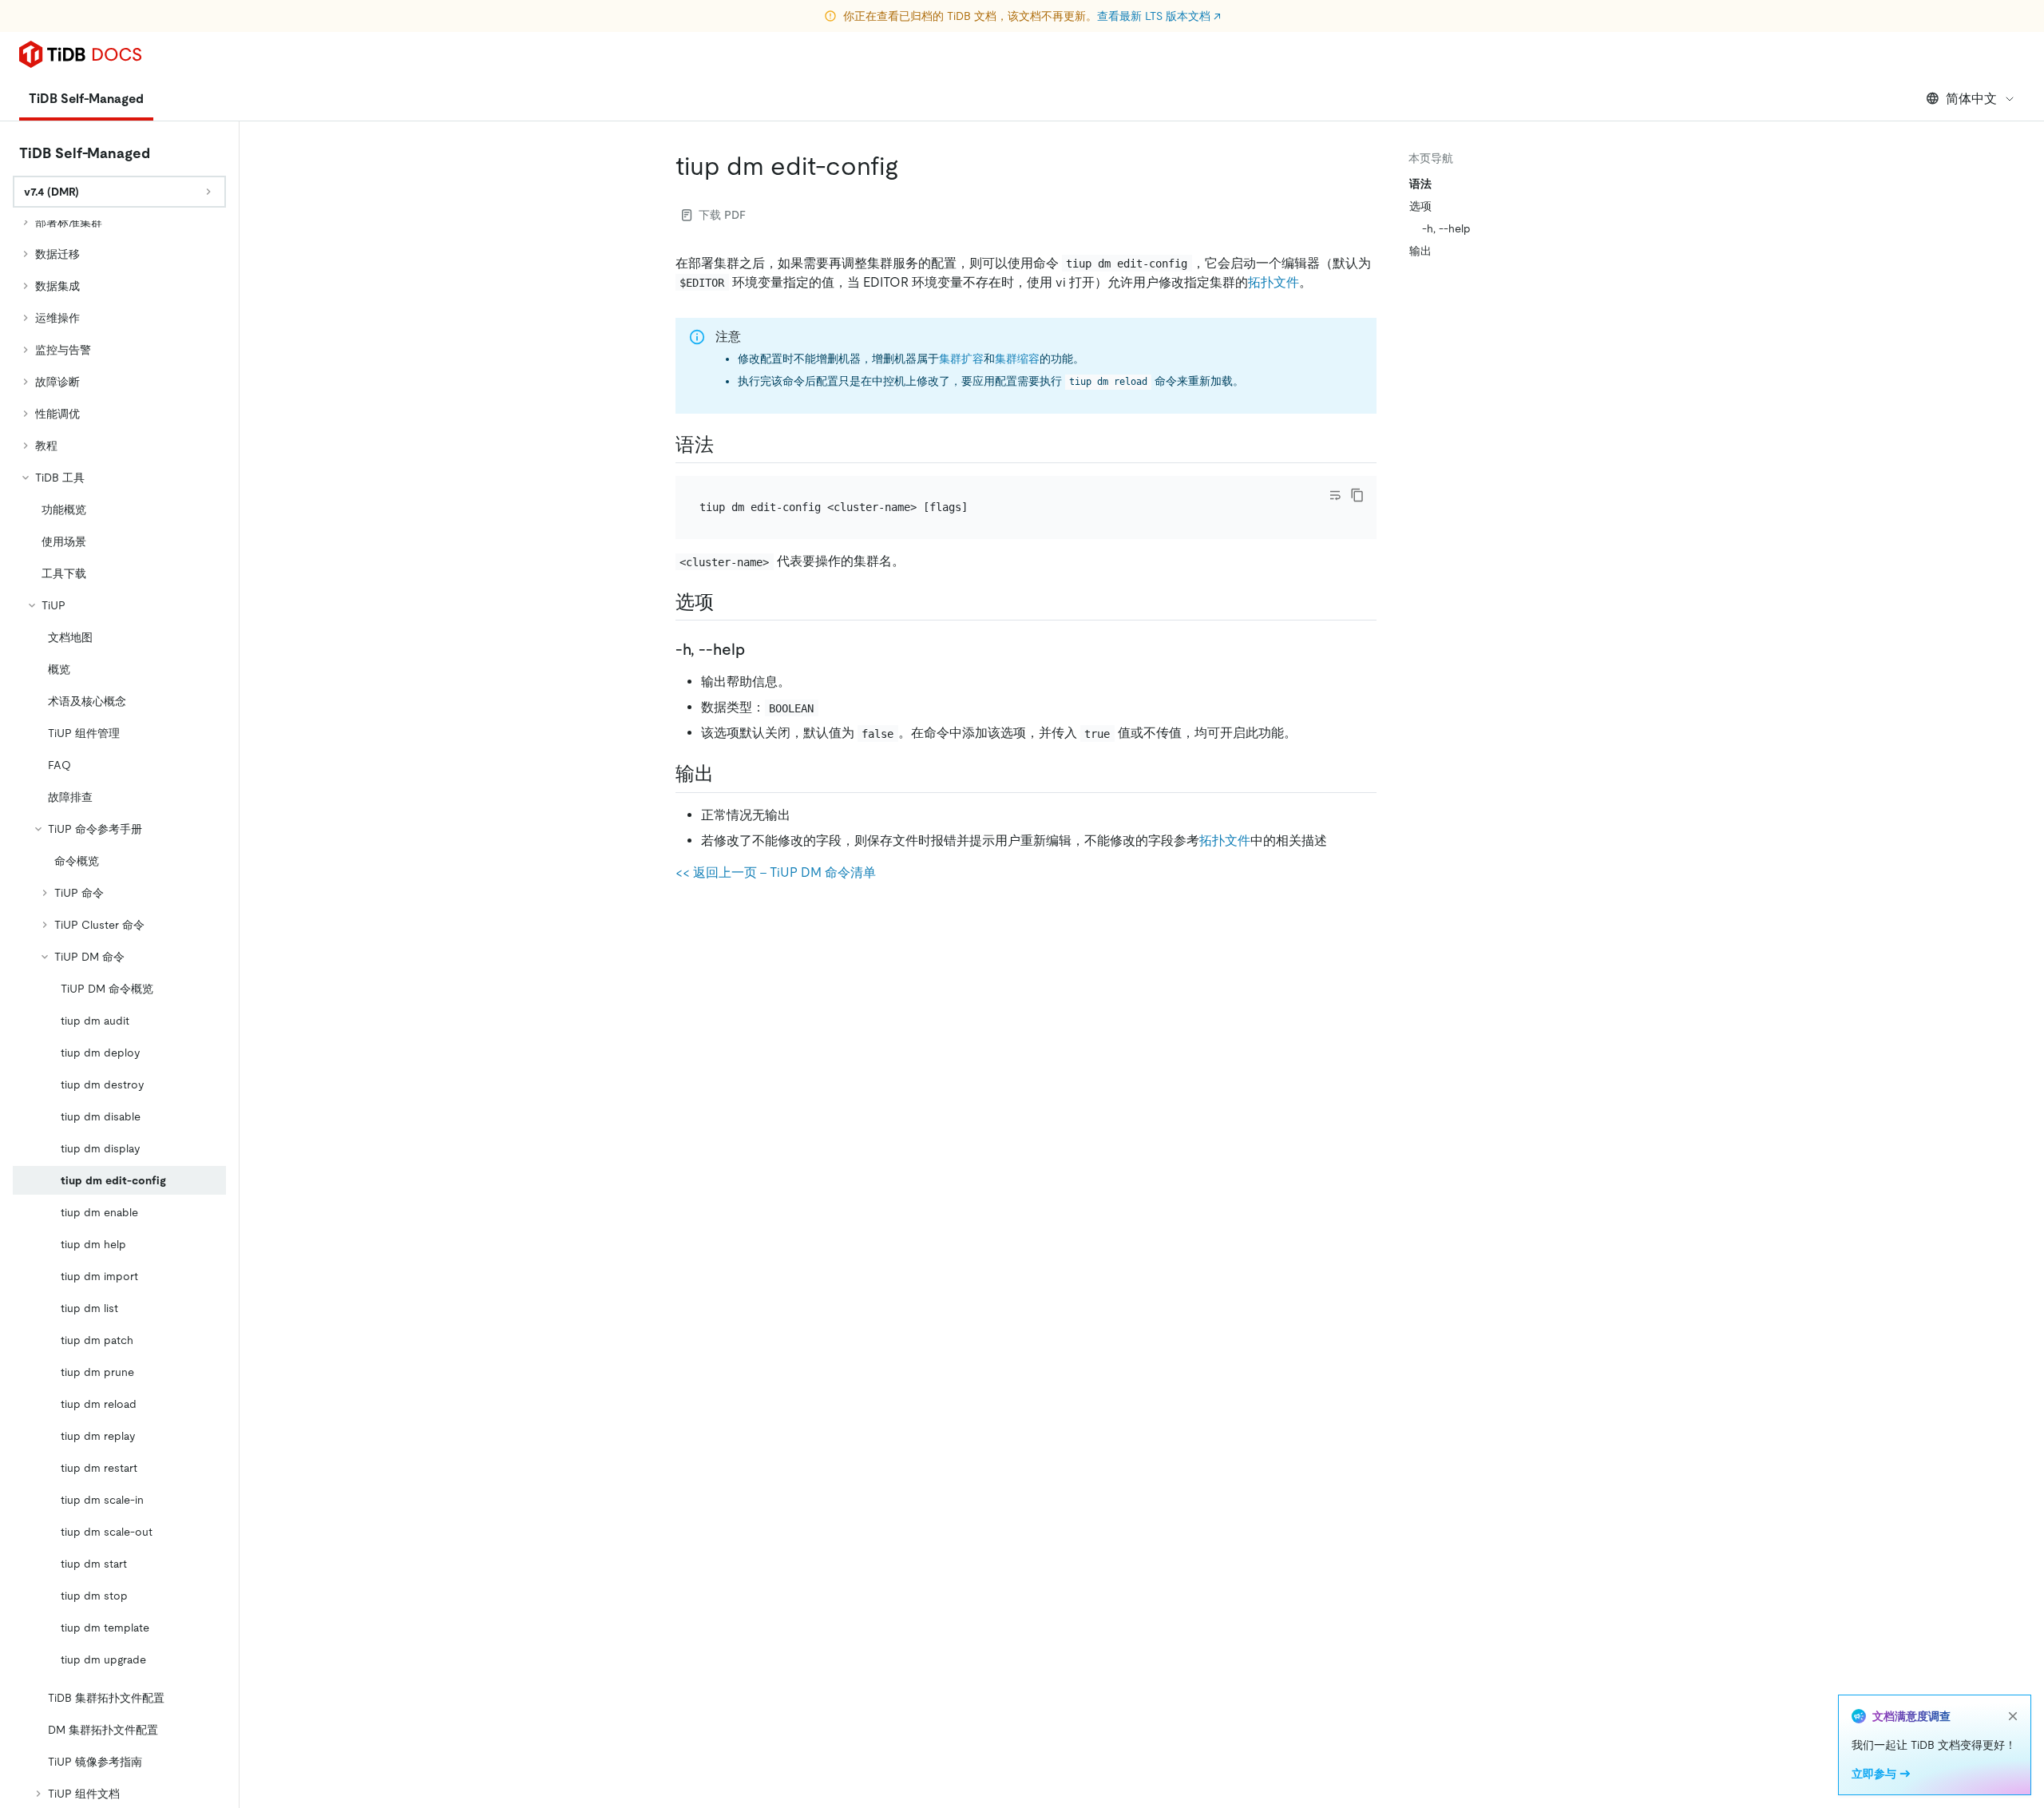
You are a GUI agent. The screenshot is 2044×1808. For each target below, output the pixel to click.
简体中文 (1971, 99)
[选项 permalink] (727, 602)
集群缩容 (1017, 359)
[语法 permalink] (727, 445)
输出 (1420, 251)
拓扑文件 (1274, 282)
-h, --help (1446, 228)
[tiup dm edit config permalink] (911, 166)
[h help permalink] (758, 649)
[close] (2013, 1716)
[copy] (1357, 495)
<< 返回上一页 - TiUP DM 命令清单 (776, 872)
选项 (1420, 206)
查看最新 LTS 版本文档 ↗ (1159, 16)
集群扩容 (961, 359)
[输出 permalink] (727, 774)
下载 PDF (722, 215)
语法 (1420, 184)
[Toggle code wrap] (1335, 495)
